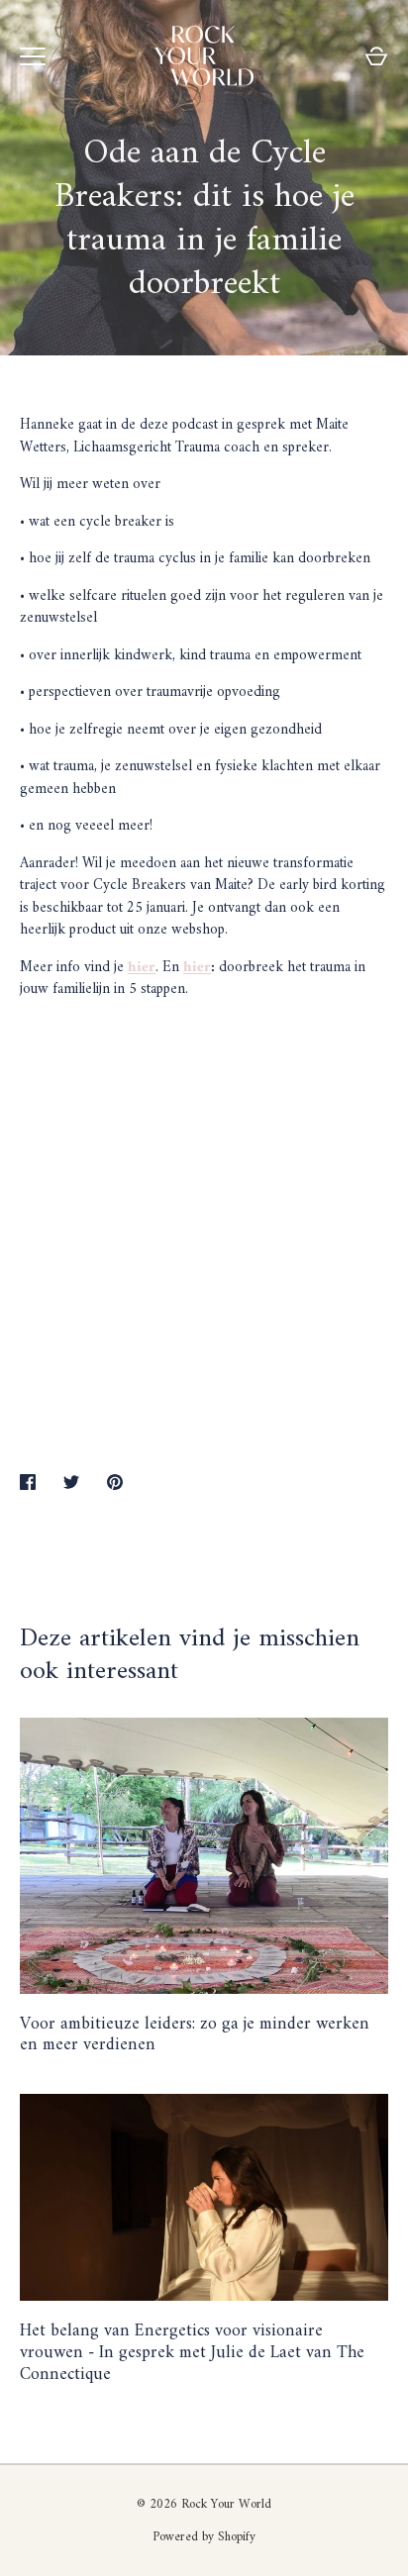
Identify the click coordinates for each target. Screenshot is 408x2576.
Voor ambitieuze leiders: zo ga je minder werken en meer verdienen (195, 2035)
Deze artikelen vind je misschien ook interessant (190, 1655)
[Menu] (33, 56)
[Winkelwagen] (376, 56)
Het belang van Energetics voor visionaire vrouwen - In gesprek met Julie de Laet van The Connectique (192, 2353)
